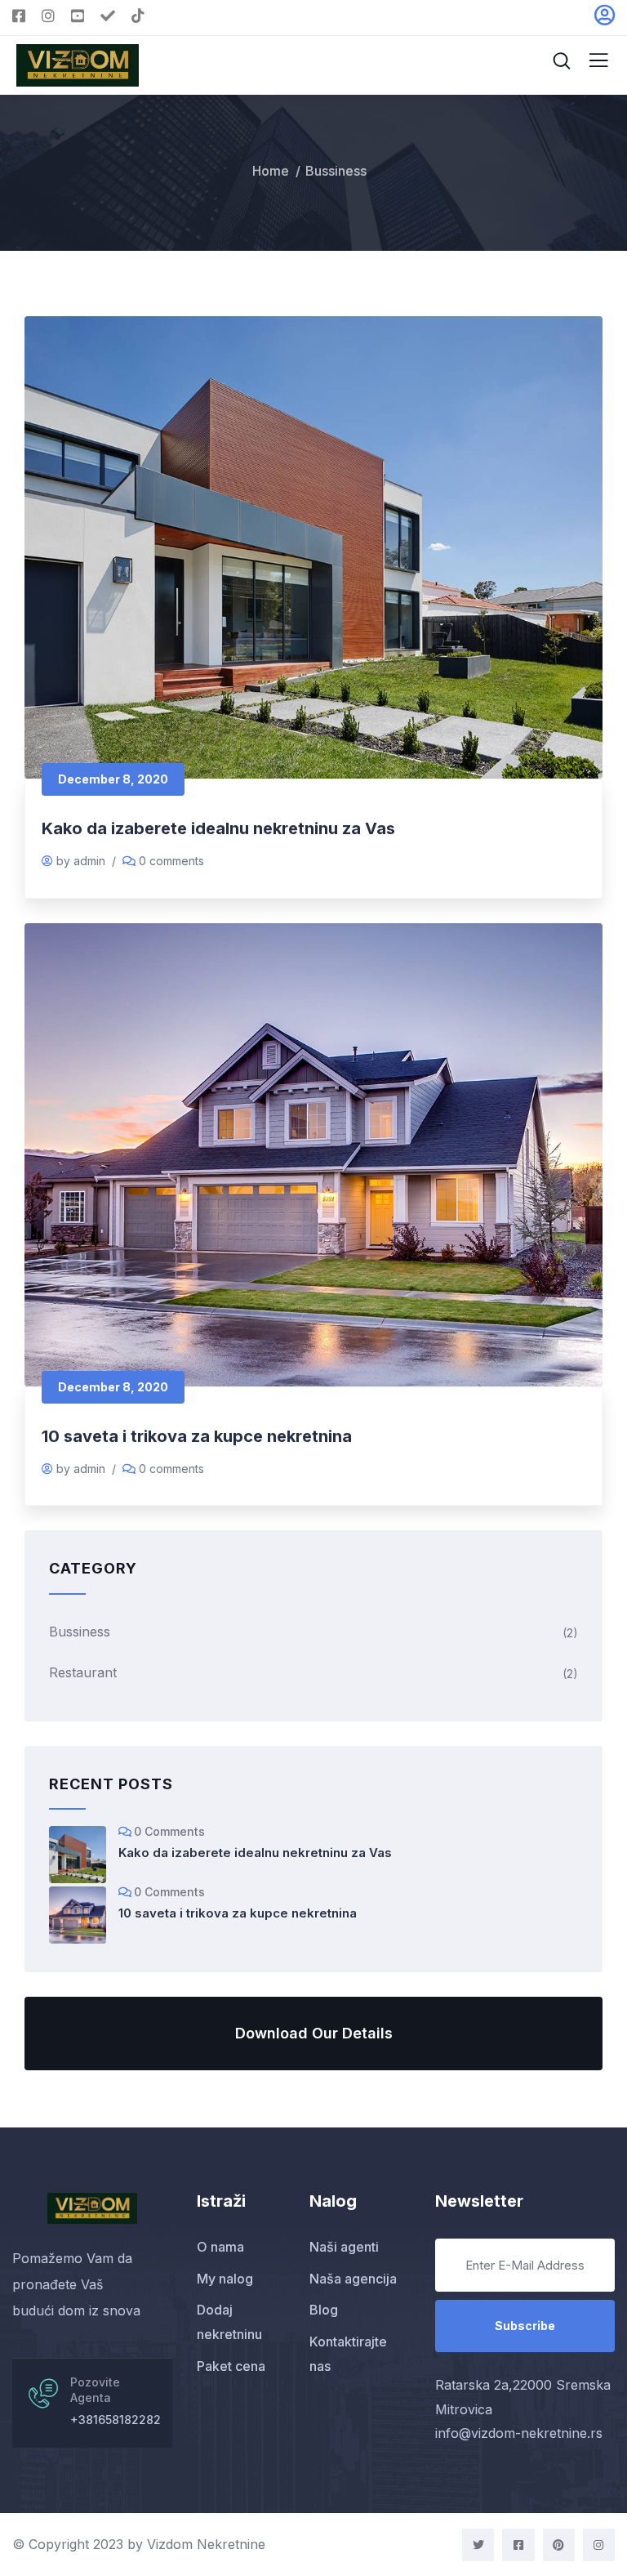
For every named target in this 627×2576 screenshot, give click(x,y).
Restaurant (83, 1672)
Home (271, 171)
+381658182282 (116, 2420)
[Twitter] (478, 2545)
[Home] (92, 2208)
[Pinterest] (559, 2545)
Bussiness (80, 1632)
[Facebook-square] (518, 2545)
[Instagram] (599, 2545)
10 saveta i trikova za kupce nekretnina (197, 1436)
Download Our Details (314, 2033)
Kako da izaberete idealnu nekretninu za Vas (218, 828)
